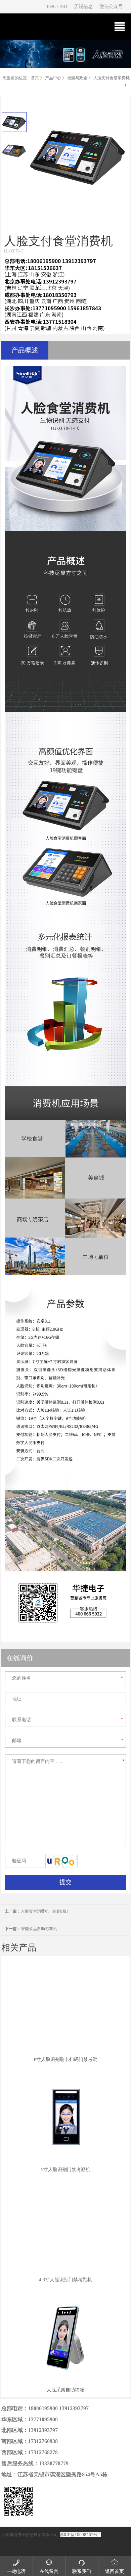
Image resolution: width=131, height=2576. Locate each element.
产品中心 (53, 78)
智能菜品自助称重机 (31, 1929)
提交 (65, 1882)
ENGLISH (57, 7)
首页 (35, 78)
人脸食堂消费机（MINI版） (38, 1911)
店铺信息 (83, 7)
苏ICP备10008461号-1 (80, 2535)
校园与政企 (77, 78)
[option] (14, 122)
